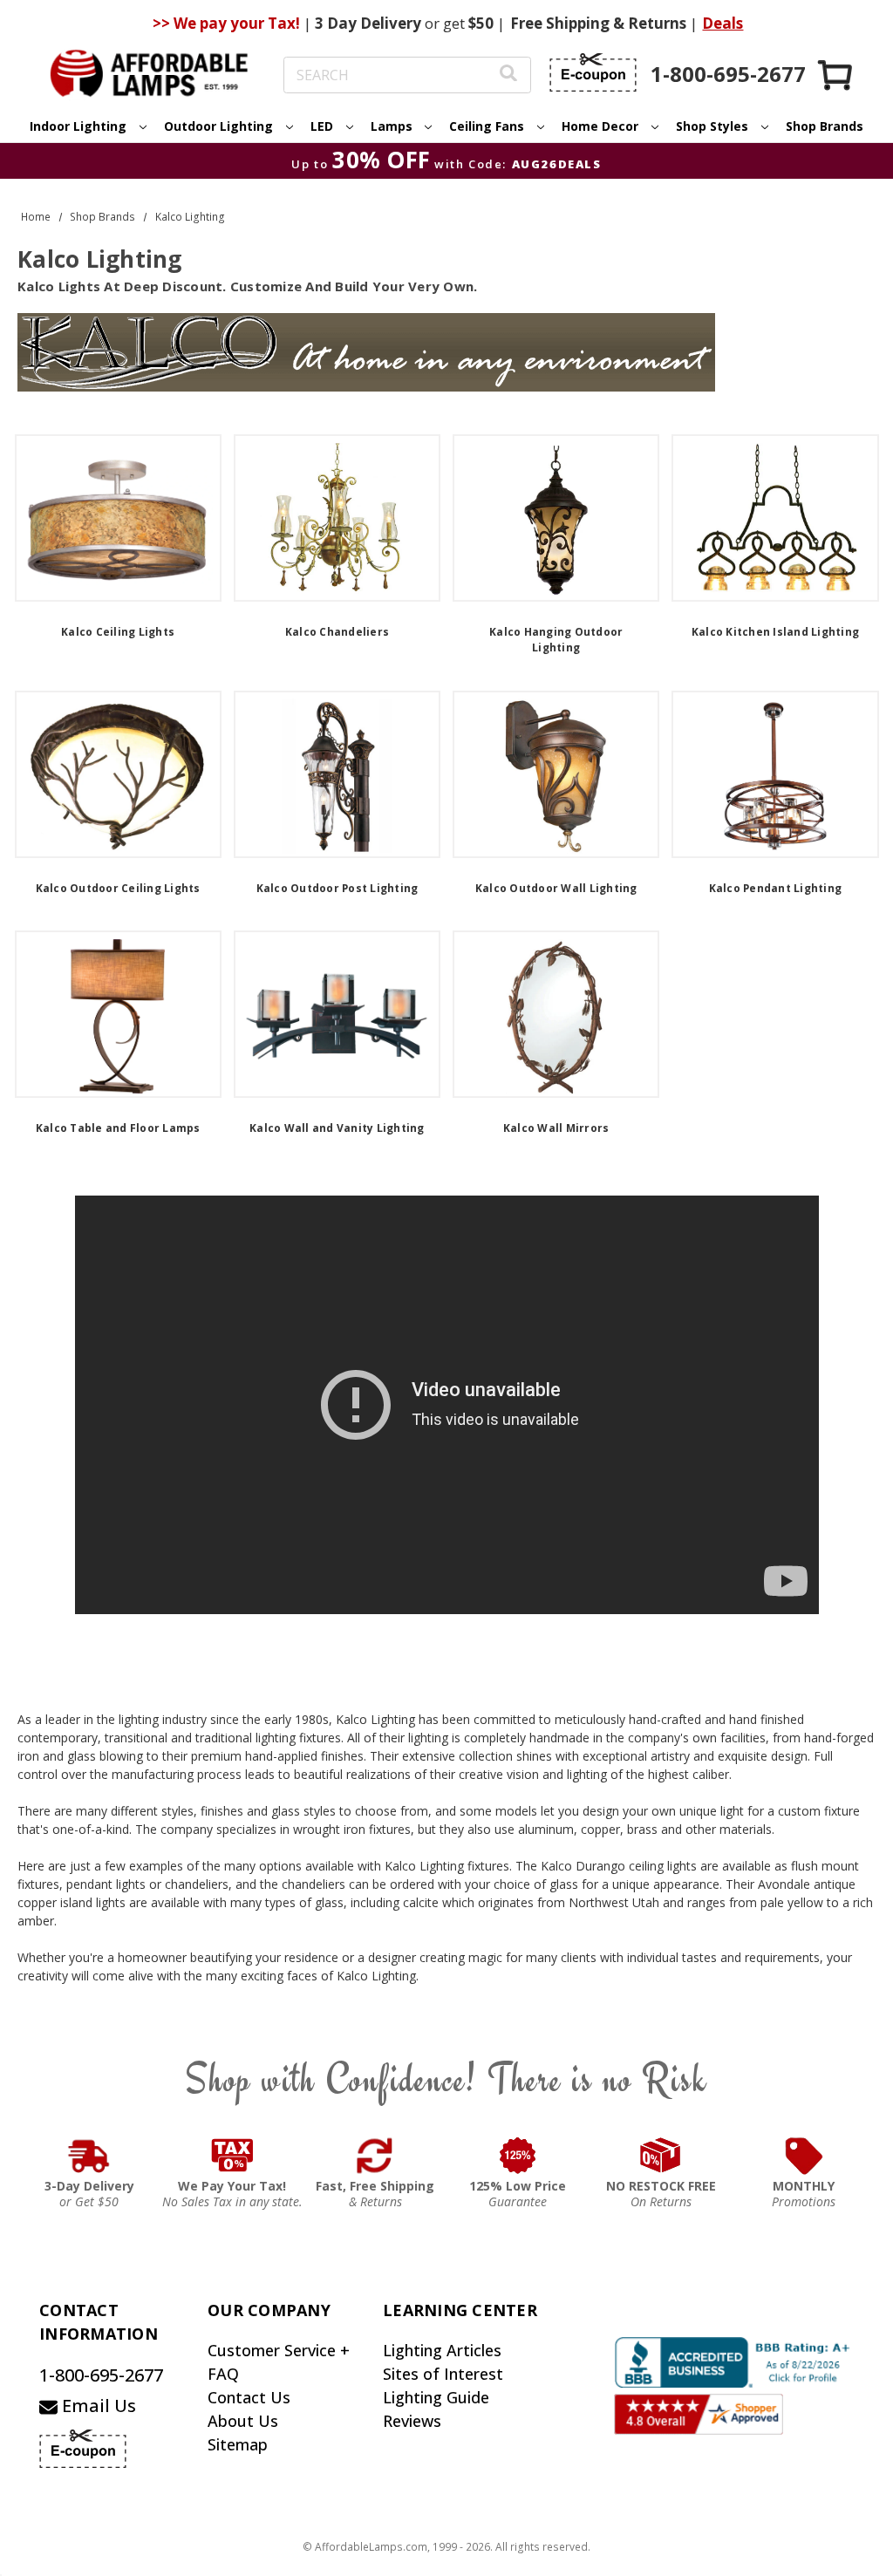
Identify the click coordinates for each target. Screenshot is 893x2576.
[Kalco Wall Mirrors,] (556, 1014)
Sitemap (238, 2444)
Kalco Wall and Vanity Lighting (337, 1128)
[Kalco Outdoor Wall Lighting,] (556, 774)
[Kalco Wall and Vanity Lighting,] (337, 1014)
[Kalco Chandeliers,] (337, 518)
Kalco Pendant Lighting (776, 888)
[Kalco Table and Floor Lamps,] (118, 1014)
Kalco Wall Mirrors (556, 1128)
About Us (243, 2421)
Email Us (97, 2406)
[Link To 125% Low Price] (518, 2156)
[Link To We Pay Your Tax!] (232, 2156)
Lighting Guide (436, 2397)
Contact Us (249, 2397)
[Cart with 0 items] (836, 75)
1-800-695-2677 (101, 2375)
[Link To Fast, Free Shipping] (375, 2156)
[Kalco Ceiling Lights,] (118, 518)
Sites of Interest (443, 2374)
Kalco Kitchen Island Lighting (775, 632)
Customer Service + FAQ (279, 2362)
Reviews (412, 2421)
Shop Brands (825, 126)
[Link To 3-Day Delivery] (89, 2156)
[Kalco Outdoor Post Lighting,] (337, 774)
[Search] (508, 75)
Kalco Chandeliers (337, 632)
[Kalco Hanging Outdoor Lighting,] (556, 518)
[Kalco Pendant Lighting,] (775, 774)
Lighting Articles (442, 2350)
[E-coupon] (593, 72)
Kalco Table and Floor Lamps (118, 1128)
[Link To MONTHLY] (804, 2156)
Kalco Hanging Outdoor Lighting (556, 640)
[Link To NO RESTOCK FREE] (661, 2156)
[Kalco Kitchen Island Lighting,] (775, 518)
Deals (723, 23)
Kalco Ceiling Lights (118, 632)
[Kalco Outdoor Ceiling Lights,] (118, 774)
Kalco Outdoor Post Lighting (337, 888)
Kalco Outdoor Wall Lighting (556, 888)
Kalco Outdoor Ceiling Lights (118, 888)
